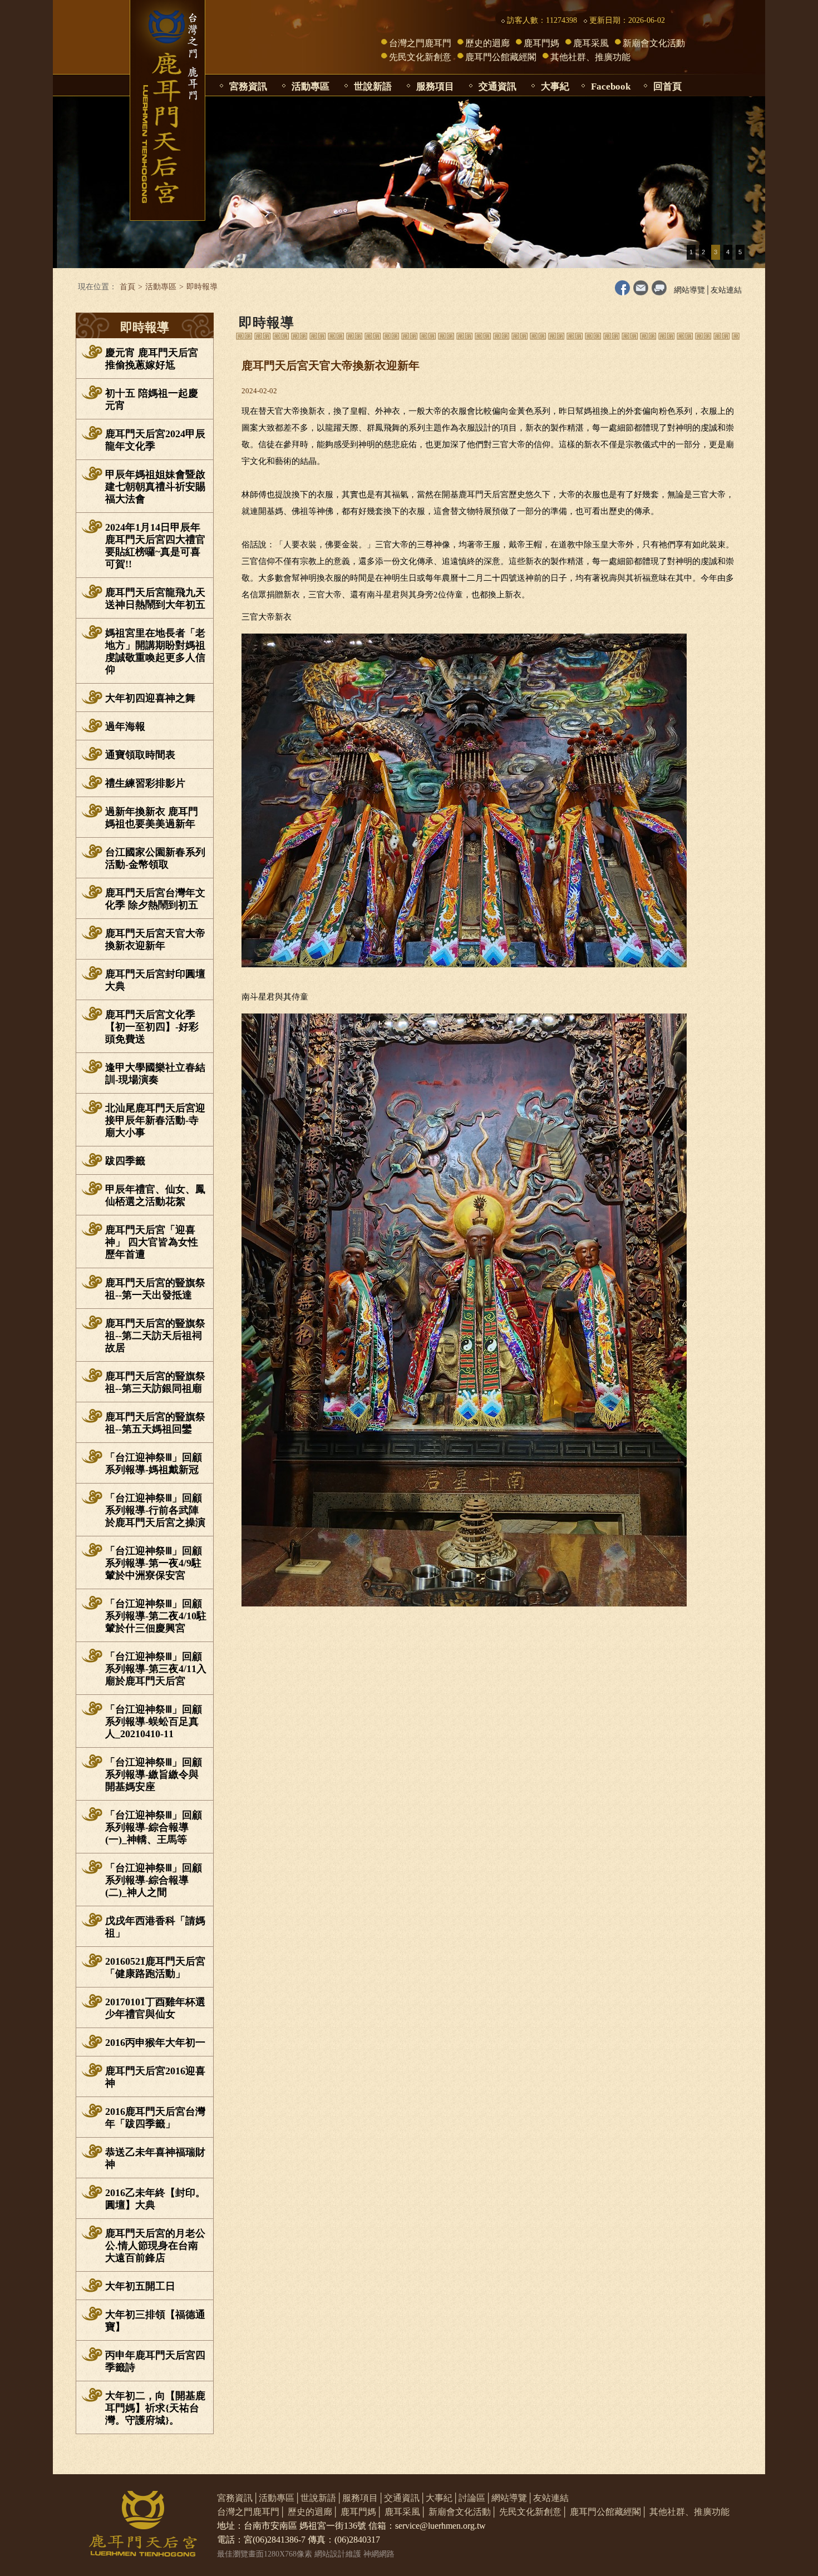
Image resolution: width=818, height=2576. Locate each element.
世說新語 (373, 86)
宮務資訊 (248, 86)
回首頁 (667, 86)
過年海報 (125, 726)
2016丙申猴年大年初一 (155, 2043)
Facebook (611, 86)
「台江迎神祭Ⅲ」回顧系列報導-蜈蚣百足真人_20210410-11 (154, 1722)
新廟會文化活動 (654, 43)
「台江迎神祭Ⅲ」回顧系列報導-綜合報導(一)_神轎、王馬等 (154, 1827)
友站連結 (726, 290)
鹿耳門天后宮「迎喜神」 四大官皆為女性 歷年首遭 (152, 1242)
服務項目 (435, 86)
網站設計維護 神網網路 (354, 2554)
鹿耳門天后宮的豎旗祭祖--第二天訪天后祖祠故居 (155, 1336)
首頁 (127, 287)
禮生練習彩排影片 (145, 783)
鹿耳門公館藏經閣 (501, 57)
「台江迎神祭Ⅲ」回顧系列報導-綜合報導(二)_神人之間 (154, 1880)
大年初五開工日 (140, 2286)
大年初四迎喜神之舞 (150, 698)
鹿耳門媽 (541, 43)
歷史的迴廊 (487, 43)
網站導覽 (689, 290)
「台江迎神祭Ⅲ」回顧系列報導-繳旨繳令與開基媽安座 (154, 1774)
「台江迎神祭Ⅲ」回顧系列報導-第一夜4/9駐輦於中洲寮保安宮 (154, 1563)
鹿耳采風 (591, 43)
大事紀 (555, 86)
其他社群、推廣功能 (590, 57)
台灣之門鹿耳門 (420, 43)
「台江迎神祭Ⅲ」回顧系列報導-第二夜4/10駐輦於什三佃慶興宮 (156, 1616)
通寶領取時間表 (140, 755)
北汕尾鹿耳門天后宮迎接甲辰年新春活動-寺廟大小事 (155, 1120)
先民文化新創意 (420, 57)
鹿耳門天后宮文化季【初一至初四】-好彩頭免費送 (152, 1027)
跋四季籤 (125, 1161)
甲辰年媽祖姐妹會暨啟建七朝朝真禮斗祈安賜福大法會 (155, 487)
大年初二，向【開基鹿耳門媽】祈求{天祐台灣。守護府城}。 (155, 2408)
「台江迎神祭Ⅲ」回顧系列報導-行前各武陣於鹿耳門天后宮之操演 (155, 1510)
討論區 (472, 2498)
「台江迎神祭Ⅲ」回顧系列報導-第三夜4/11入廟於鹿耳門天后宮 (156, 1669)
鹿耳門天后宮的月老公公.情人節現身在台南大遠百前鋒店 (155, 2246)
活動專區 (311, 86)
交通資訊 (497, 86)
